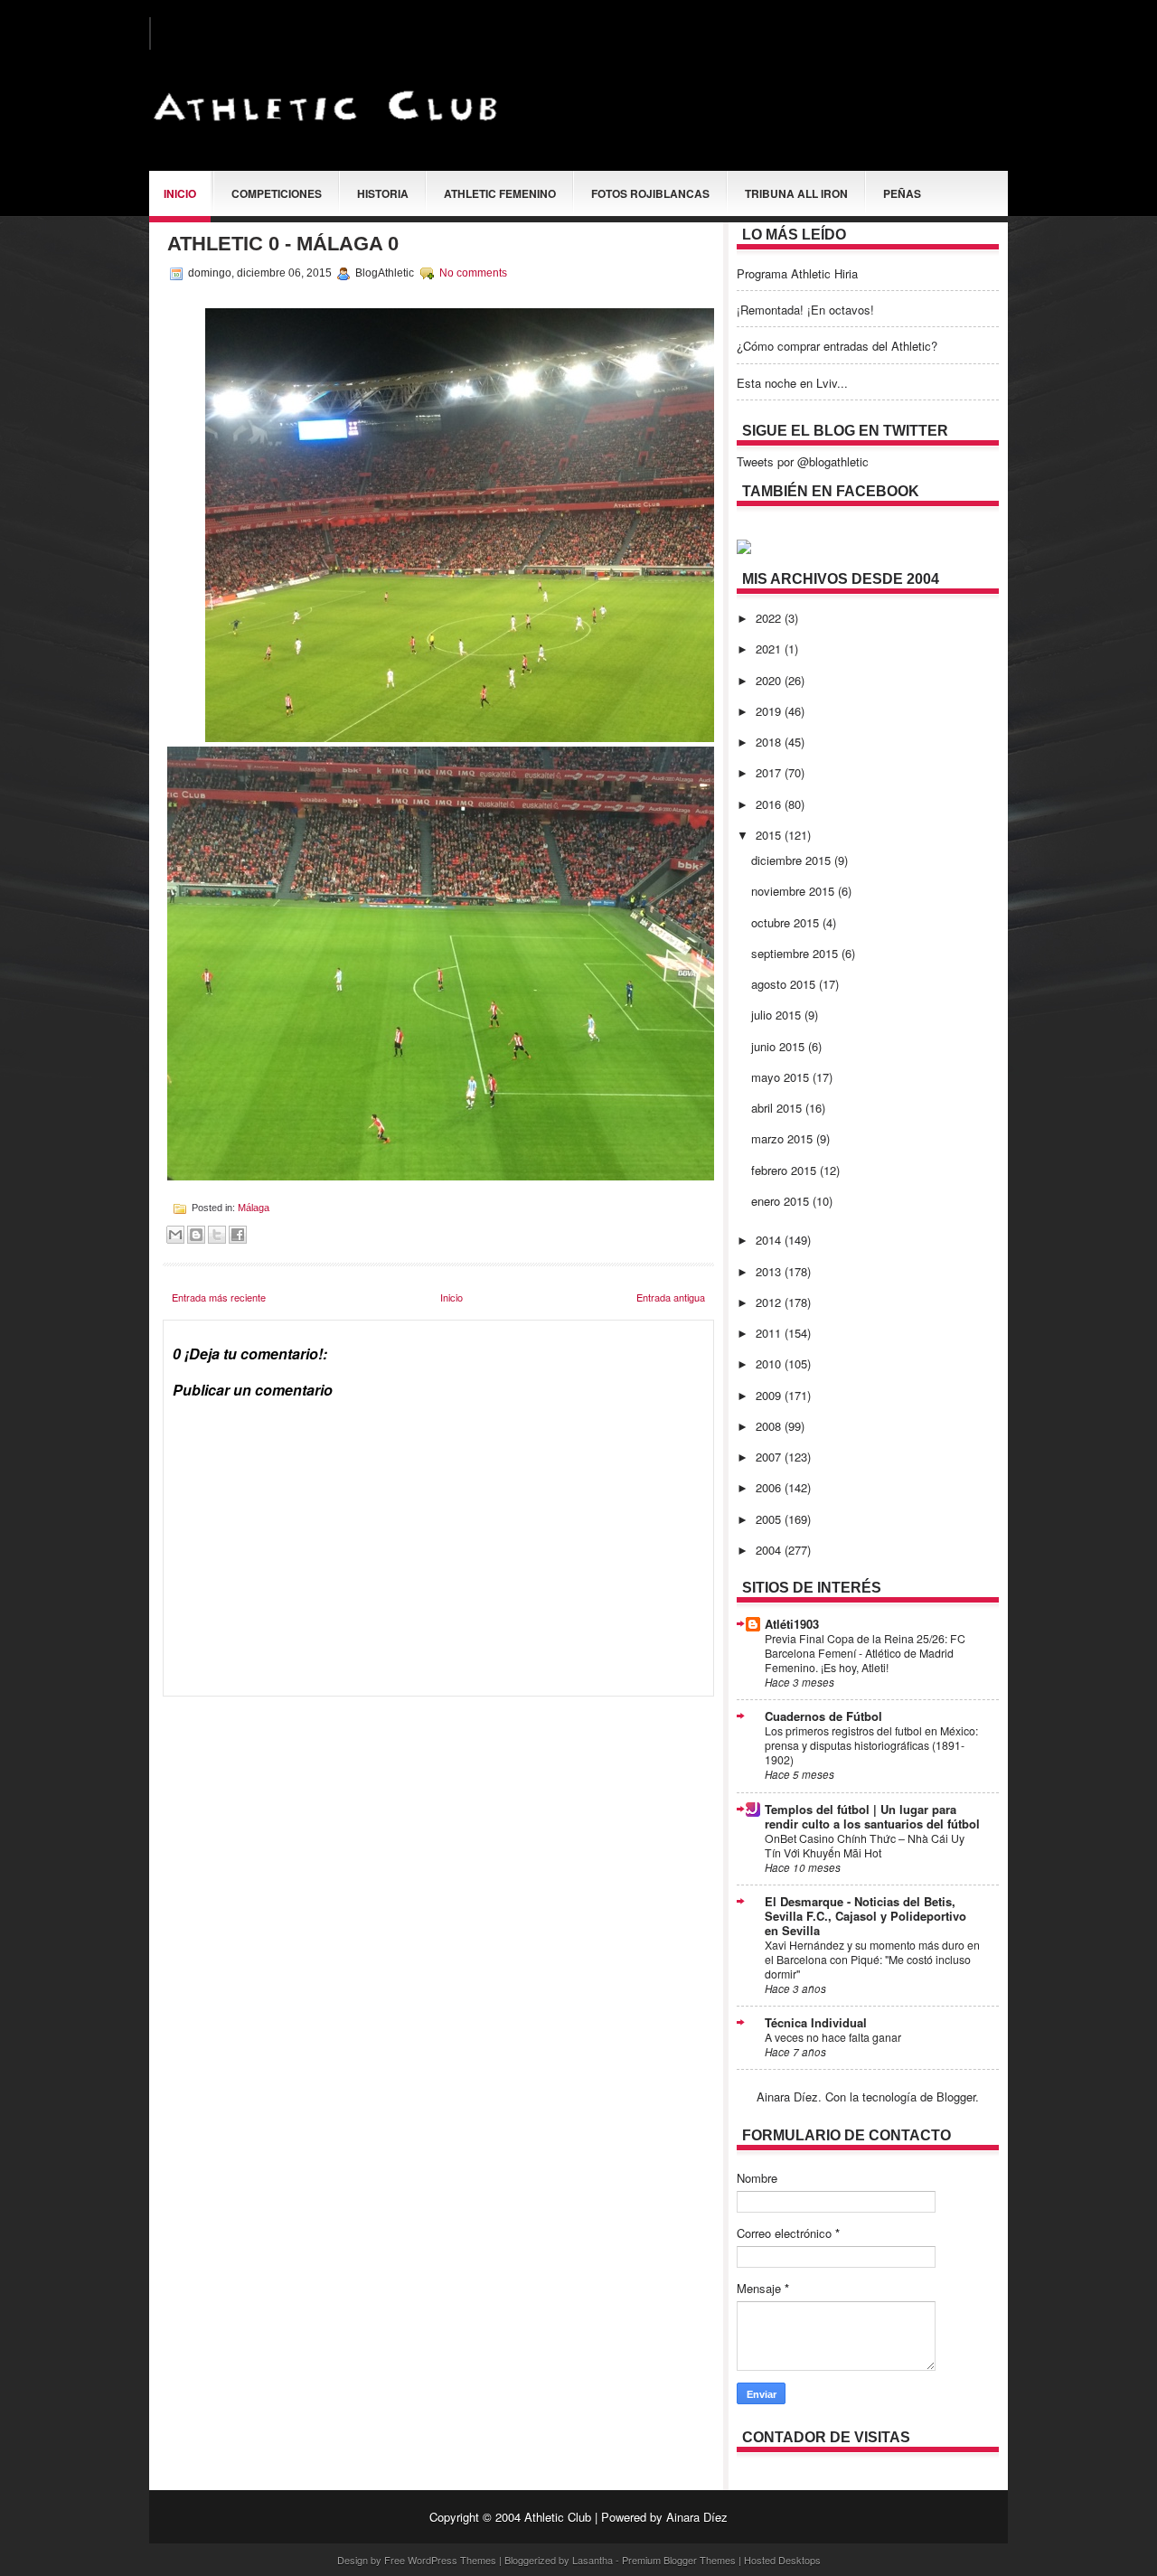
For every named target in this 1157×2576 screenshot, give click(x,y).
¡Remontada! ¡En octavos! (805, 310)
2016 (770, 804)
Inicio (180, 193)
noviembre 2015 (795, 891)
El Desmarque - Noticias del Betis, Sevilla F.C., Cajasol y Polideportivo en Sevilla (865, 1916)
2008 (770, 1426)
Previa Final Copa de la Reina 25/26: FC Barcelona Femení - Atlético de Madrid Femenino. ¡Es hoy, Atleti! (865, 1653)
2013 (770, 1271)
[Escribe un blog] (196, 1235)
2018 (770, 742)
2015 (770, 835)
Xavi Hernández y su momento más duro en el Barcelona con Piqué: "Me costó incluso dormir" (872, 1960)
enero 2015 (782, 1201)
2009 (770, 1395)
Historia (383, 193)
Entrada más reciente (219, 1297)
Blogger (956, 2097)
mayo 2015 (782, 1077)
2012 (770, 1302)
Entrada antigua (671, 1297)
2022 (770, 618)
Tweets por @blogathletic (803, 461)
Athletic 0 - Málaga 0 (283, 244)
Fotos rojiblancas (650, 193)
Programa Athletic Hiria (797, 273)
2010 (770, 1363)
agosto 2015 (785, 984)
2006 (770, 1487)
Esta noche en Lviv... (792, 383)
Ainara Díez (697, 2517)
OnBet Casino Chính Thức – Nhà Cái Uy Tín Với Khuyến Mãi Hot (865, 1846)
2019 (770, 711)
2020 (770, 680)
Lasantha (593, 2560)
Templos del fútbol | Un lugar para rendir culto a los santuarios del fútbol (872, 1816)
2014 (770, 1240)
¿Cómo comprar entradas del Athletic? (837, 346)
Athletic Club (558, 2517)
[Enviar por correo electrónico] (175, 1235)
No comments (473, 273)
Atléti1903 (792, 1624)
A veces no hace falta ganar (833, 2037)
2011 (770, 1333)
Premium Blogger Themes (679, 2560)
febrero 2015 (785, 1170)
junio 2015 (780, 1046)
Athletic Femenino (500, 193)
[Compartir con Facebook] (238, 1235)
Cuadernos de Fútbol (823, 1716)
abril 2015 (778, 1108)
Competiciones (277, 193)
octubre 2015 (787, 922)
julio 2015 (778, 1015)
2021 (770, 649)
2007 (770, 1457)
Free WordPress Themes (440, 2560)
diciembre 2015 (793, 860)
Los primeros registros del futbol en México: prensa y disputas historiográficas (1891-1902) (871, 1745)
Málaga (254, 1208)
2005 (770, 1519)
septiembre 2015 (796, 953)
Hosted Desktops (782, 2560)
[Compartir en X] (217, 1235)
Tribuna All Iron (796, 193)
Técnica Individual (816, 2022)
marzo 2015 (784, 1138)
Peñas (902, 193)
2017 (770, 772)
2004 (770, 1550)
